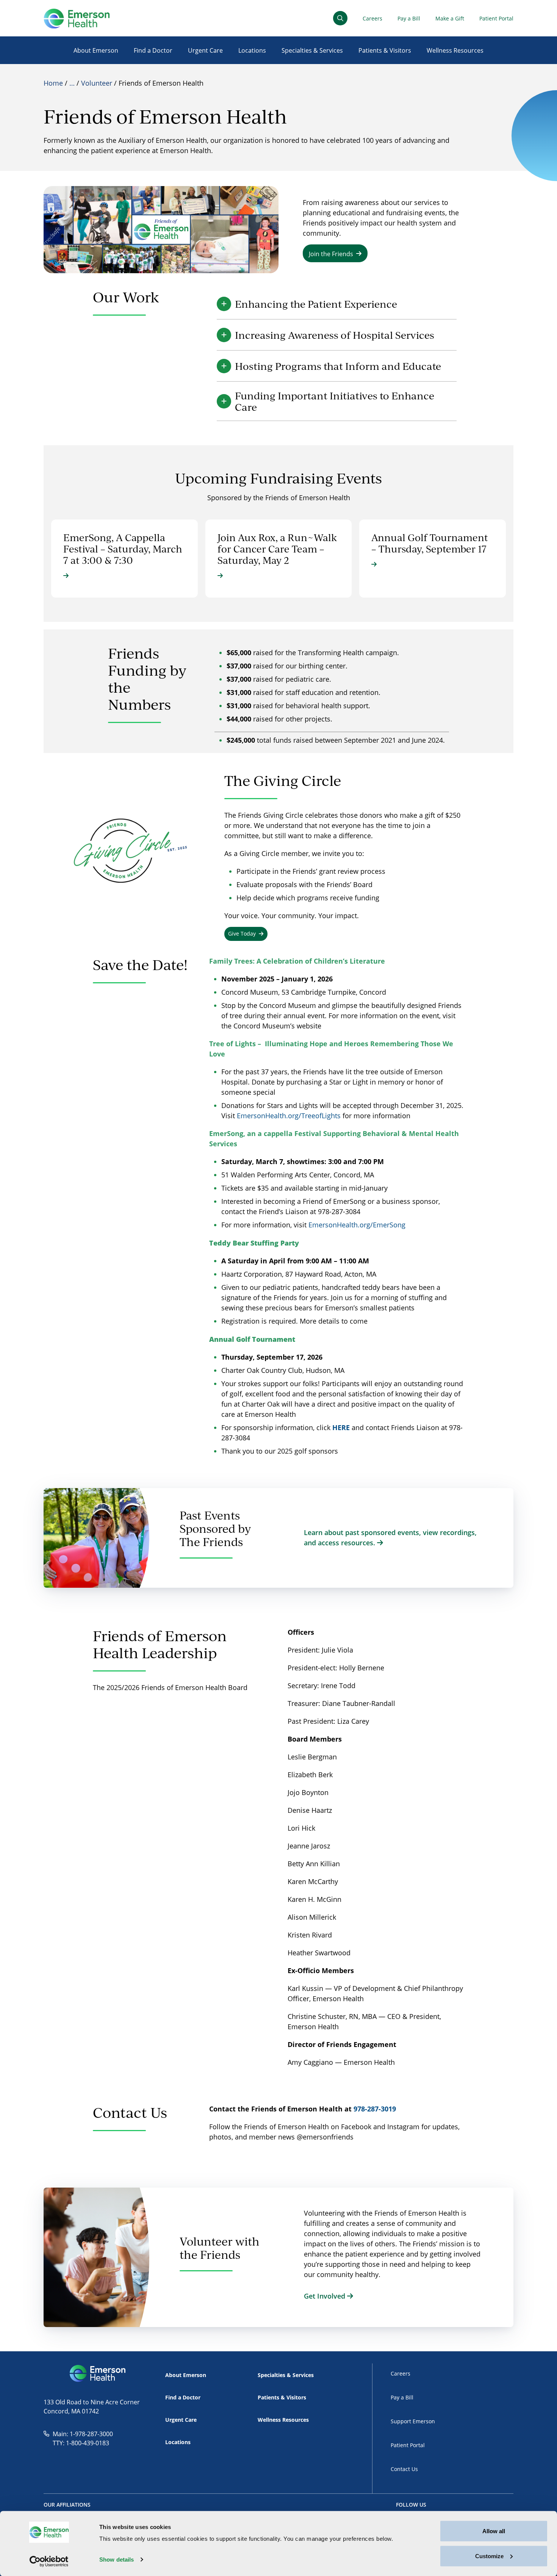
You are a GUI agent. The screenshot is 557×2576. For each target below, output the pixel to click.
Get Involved (325, 2296)
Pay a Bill (409, 18)
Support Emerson (413, 2421)
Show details (117, 2560)
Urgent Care (205, 50)
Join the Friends (331, 254)
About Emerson (96, 50)
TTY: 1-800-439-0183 (81, 2443)
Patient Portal (496, 18)
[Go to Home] (77, 18)
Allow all (494, 2531)
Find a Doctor (153, 50)
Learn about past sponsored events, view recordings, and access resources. (390, 1538)
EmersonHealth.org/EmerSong (358, 1225)
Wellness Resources (455, 50)
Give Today (242, 934)
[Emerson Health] (98, 2374)
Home (53, 83)
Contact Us (404, 2469)
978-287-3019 (375, 2109)
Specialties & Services (312, 50)
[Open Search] (340, 18)
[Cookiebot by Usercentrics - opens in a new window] (49, 2561)
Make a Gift (450, 18)
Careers (372, 18)
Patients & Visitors (385, 50)
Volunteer (97, 83)
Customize (489, 2556)
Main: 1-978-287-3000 (83, 2434)
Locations (252, 50)
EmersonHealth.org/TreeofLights (289, 1116)
